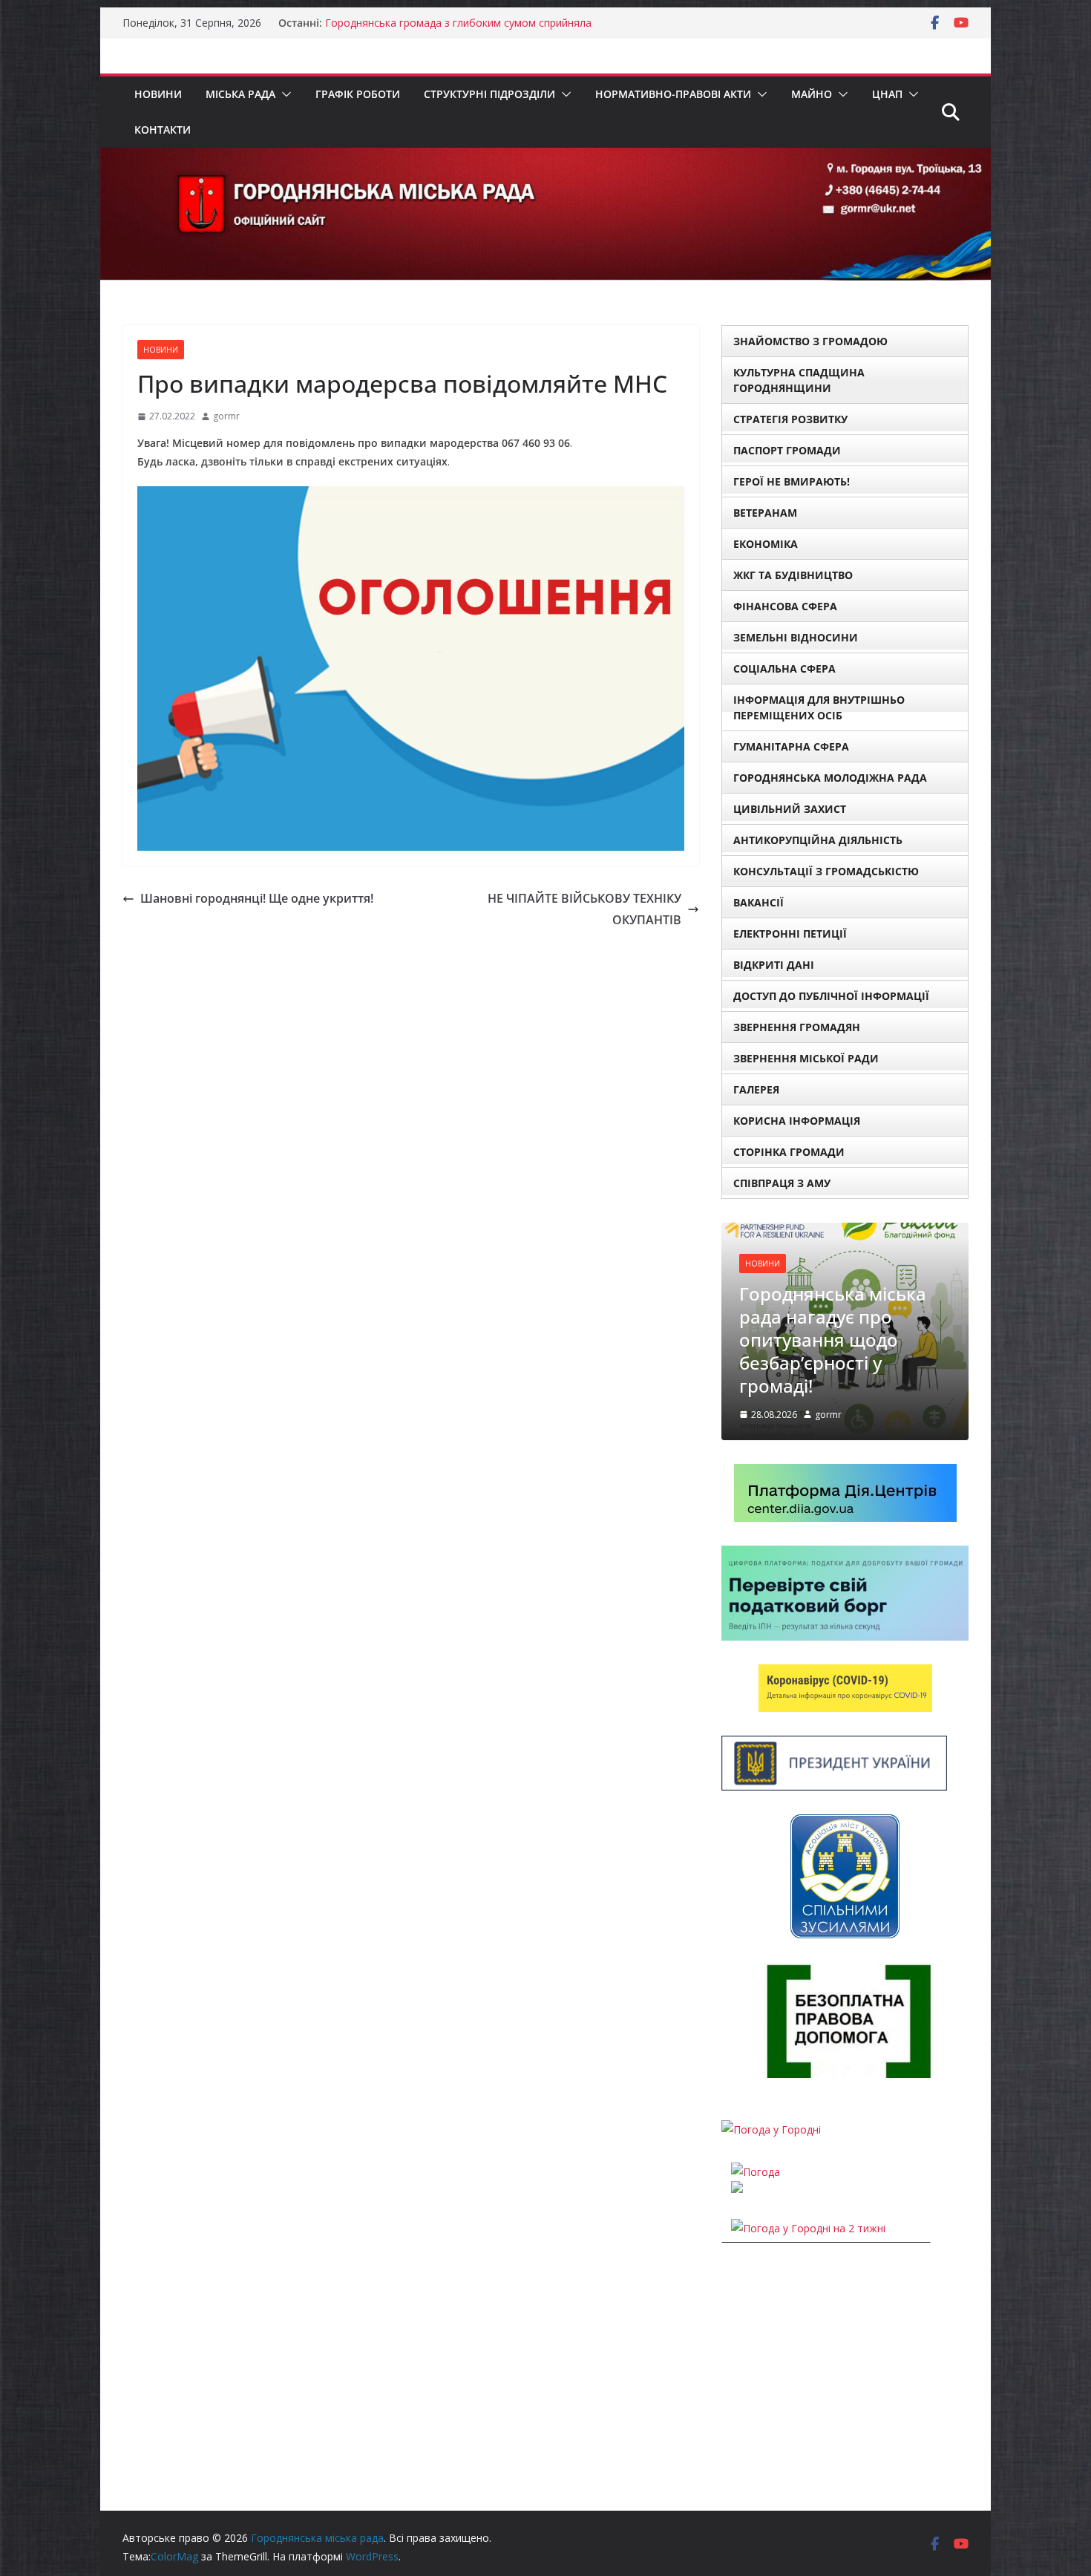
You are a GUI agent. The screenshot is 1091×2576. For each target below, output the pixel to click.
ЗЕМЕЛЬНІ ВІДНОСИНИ (796, 637)
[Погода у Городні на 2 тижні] (808, 2228)
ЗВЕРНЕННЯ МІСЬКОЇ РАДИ (806, 1058)
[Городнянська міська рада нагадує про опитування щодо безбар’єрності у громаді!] (845, 1232)
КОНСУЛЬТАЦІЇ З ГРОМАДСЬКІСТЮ (826, 871)
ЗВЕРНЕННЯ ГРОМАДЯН (797, 1027)
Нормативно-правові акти (673, 94)
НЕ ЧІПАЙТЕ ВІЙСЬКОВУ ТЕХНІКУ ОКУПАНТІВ (584, 909)
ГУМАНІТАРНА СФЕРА (791, 746)
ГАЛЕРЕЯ (756, 1089)
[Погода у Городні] (771, 2129)
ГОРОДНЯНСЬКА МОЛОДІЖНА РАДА (830, 778)
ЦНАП (887, 94)
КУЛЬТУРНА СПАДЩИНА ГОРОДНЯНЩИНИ (799, 380)
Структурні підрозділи (489, 94)
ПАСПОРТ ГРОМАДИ (787, 450)
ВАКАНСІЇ (759, 902)
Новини (158, 94)
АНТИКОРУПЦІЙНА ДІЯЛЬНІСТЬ (818, 840)
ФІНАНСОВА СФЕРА (785, 606)
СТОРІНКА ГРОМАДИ (789, 1152)
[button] (284, 94)
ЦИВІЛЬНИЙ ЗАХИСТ (790, 809)
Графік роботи (358, 94)
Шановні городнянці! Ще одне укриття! (257, 898)
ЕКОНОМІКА (766, 544)
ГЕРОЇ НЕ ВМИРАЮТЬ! (792, 481)
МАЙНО (812, 94)
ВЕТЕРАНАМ (765, 513)
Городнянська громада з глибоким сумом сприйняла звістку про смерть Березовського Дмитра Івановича (461, 30)
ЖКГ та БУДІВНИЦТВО (793, 575)
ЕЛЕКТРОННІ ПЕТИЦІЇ (790, 934)
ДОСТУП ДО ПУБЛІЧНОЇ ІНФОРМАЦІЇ (831, 996)
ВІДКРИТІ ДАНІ (774, 965)
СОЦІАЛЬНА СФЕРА (784, 668)
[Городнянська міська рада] (545, 158)
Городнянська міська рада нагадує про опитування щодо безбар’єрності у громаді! (833, 1340)
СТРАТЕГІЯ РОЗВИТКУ (790, 419)
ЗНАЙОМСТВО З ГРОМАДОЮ (810, 341)
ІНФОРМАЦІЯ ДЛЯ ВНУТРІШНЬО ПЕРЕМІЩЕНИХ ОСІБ (819, 707)
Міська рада (240, 94)
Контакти (163, 130)
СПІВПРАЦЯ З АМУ (782, 1183)
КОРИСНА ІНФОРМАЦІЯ (797, 1121)
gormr (226, 416)
